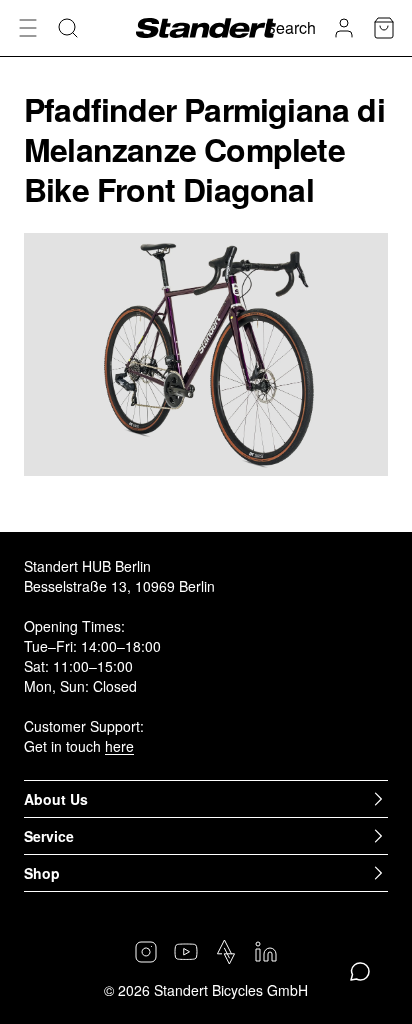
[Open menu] (28, 28)
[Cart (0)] (384, 28)
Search (290, 27)
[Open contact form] (360, 972)
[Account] (344, 28)
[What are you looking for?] (68, 28)
